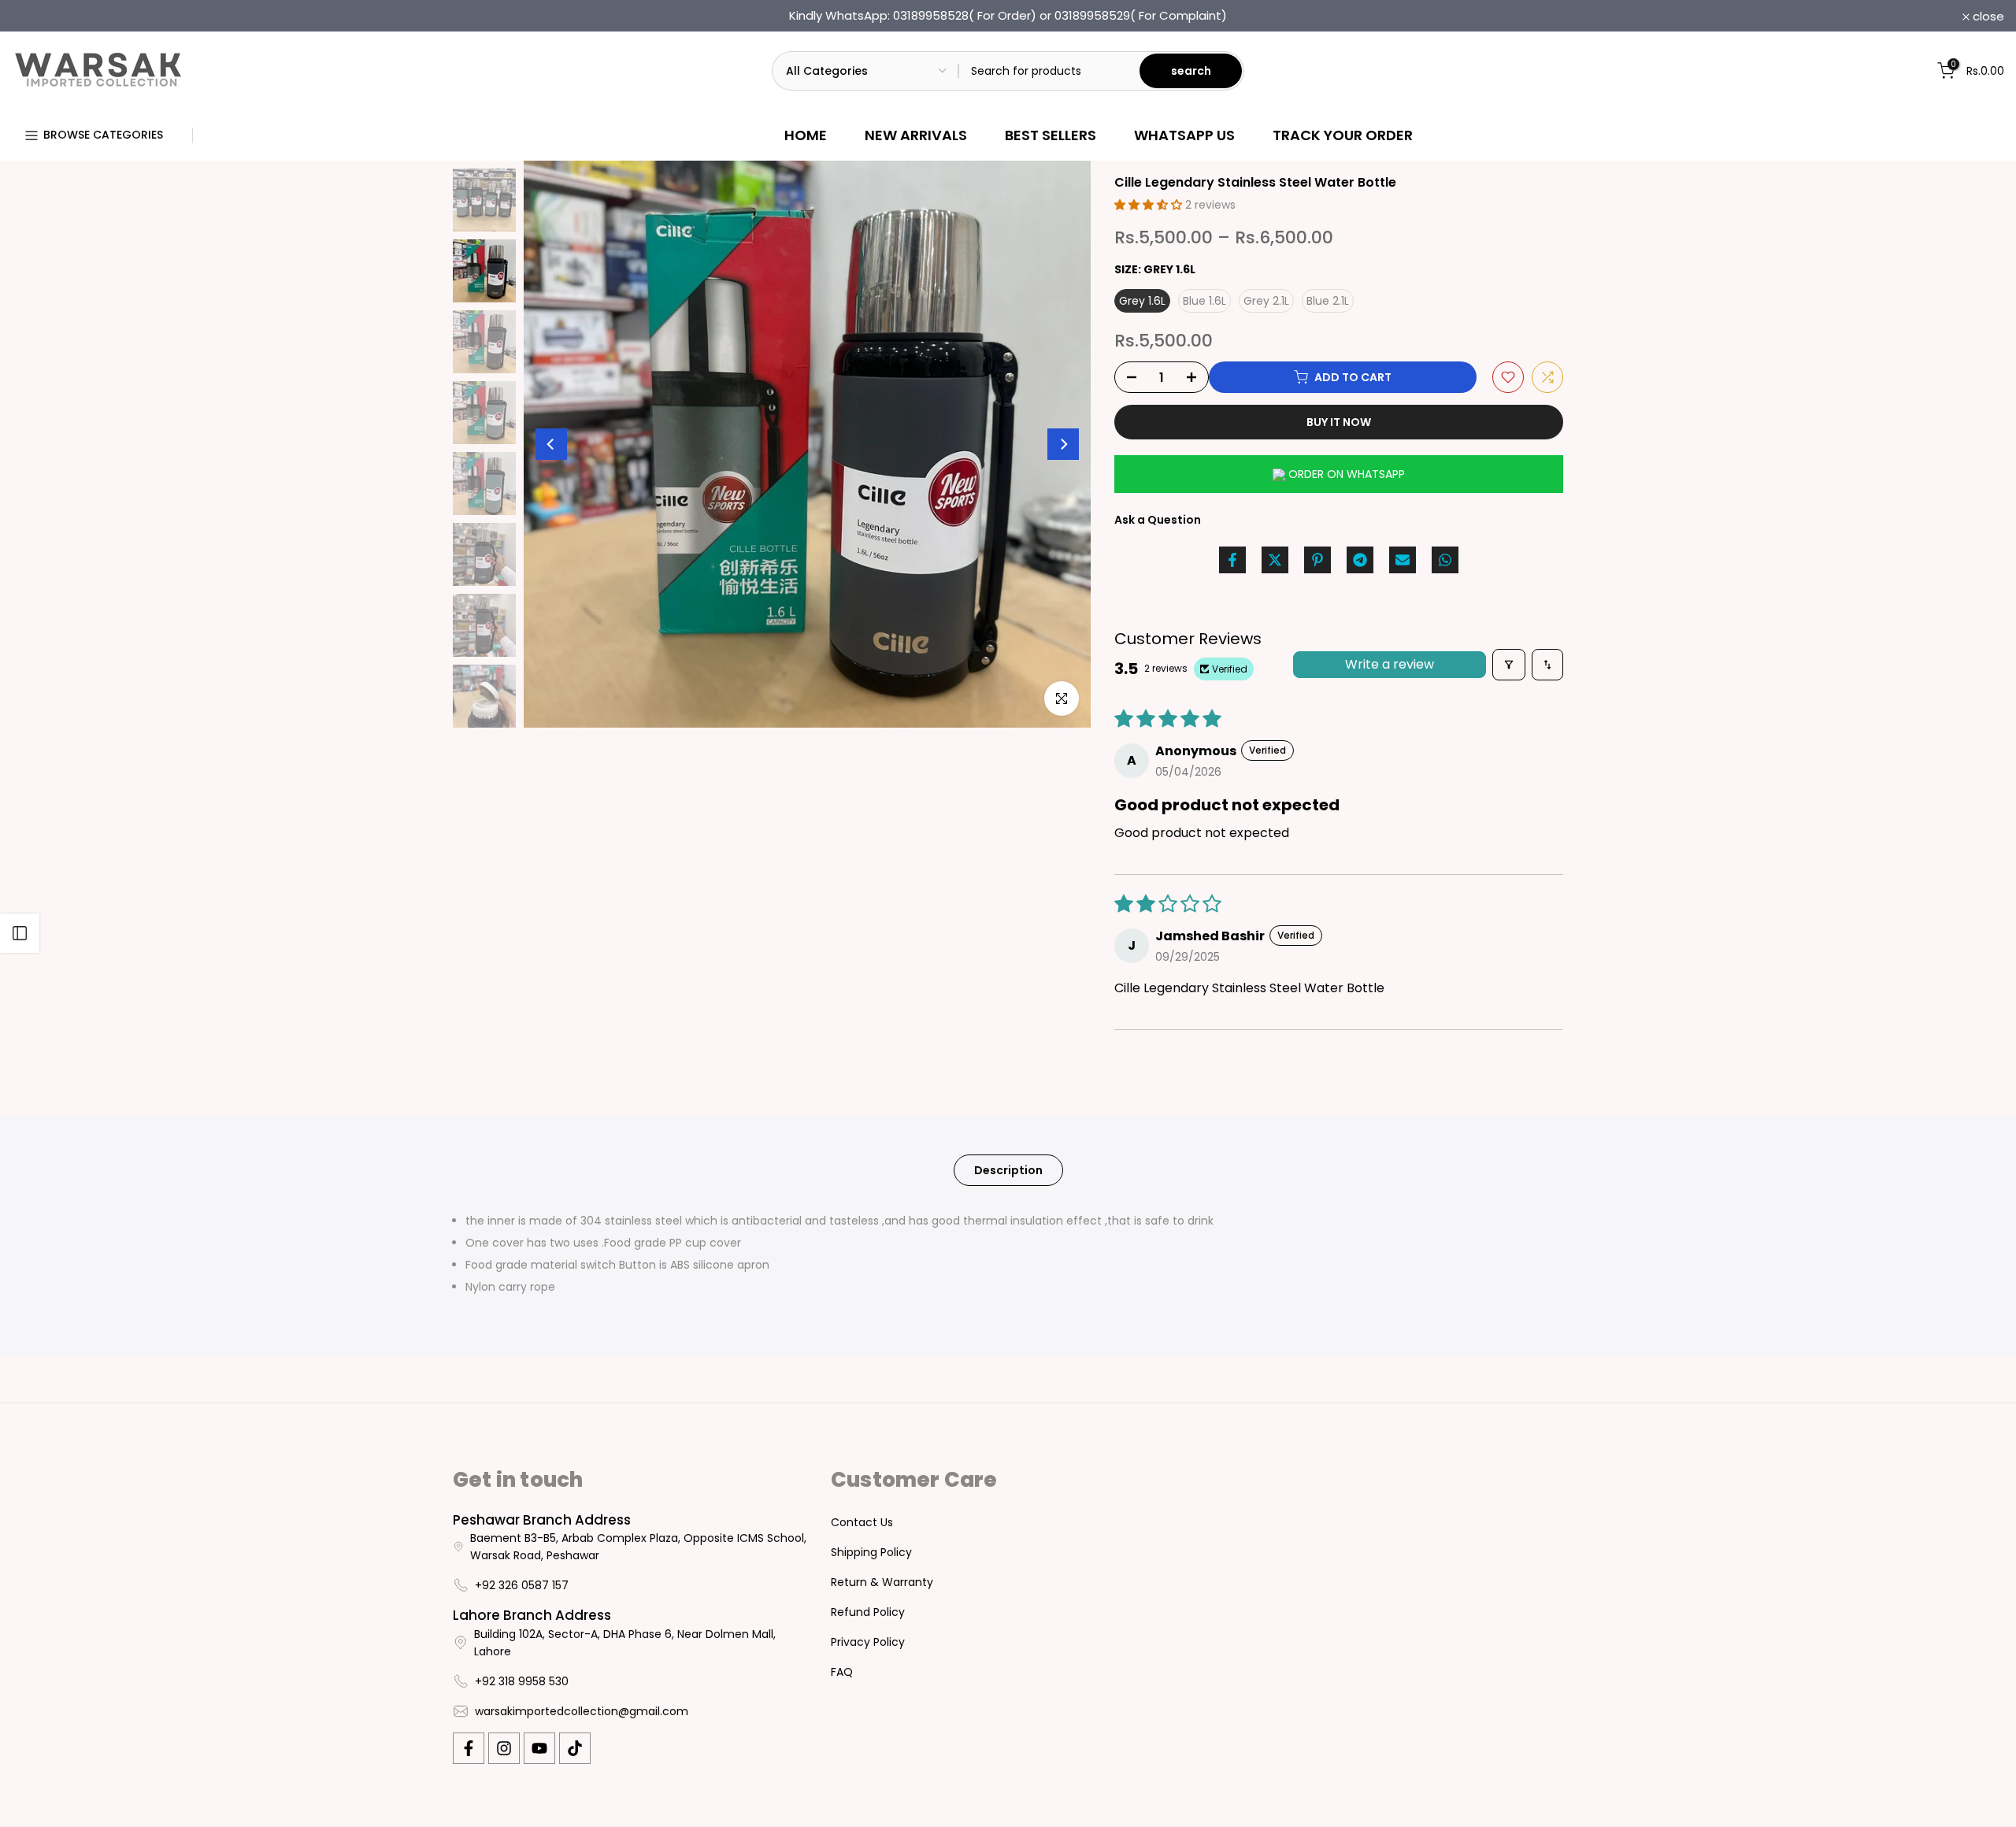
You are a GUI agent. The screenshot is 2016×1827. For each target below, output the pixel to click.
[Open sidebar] (20, 933)
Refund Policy (868, 1612)
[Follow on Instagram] (504, 1748)
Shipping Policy (871, 1552)
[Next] (1063, 444)
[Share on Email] (1403, 560)
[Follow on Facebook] (469, 1748)
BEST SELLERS (1051, 135)
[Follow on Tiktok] (575, 1748)
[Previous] (551, 444)
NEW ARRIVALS (916, 135)
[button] (1150, 205)
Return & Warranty (882, 1582)
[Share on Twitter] (1275, 560)
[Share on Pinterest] (1317, 560)
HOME (806, 135)
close (36, 16)
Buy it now (1339, 422)
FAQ (842, 1672)
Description (1008, 1170)
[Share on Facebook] (1232, 560)
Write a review (1390, 664)
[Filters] (1509, 665)
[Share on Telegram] (1360, 560)
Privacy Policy (868, 1642)
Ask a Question (1158, 520)
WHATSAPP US (1184, 135)
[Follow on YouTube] (539, 1748)
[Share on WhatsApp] (1445, 560)
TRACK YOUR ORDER (1343, 135)
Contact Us (862, 1522)
